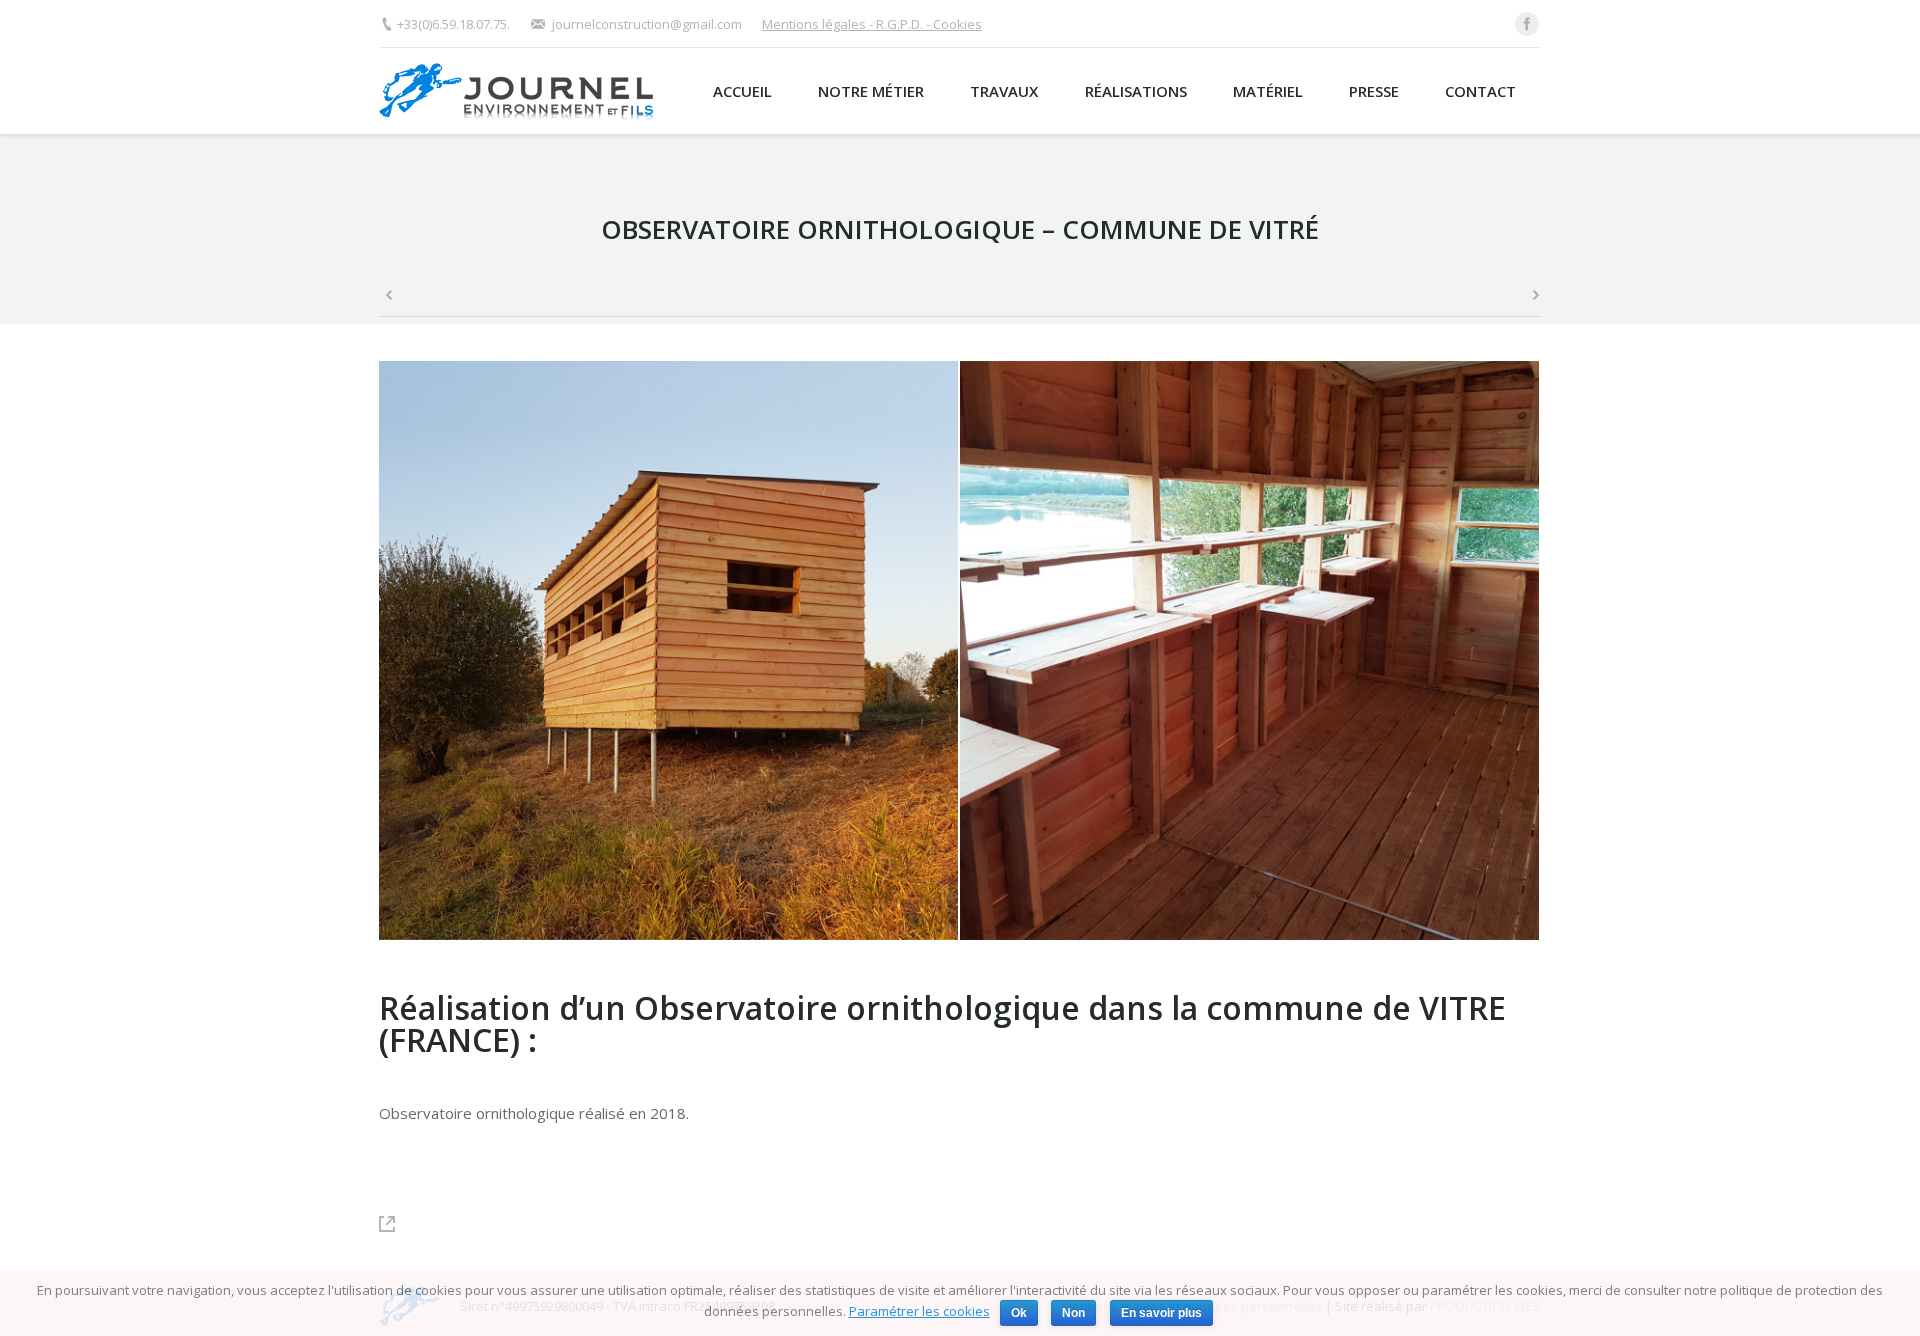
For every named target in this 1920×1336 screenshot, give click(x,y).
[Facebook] (1527, 24)
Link (397, 1224)
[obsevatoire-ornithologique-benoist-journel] (669, 651)
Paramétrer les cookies (919, 1311)
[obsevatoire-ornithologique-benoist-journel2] (1250, 651)
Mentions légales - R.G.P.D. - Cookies (872, 24)
